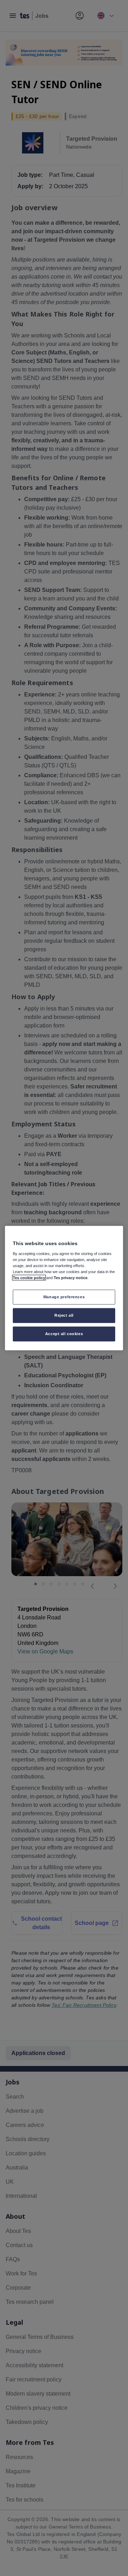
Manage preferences (64, 1297)
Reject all (64, 1315)
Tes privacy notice (71, 1278)
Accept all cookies (64, 1333)
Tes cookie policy (29, 1278)
